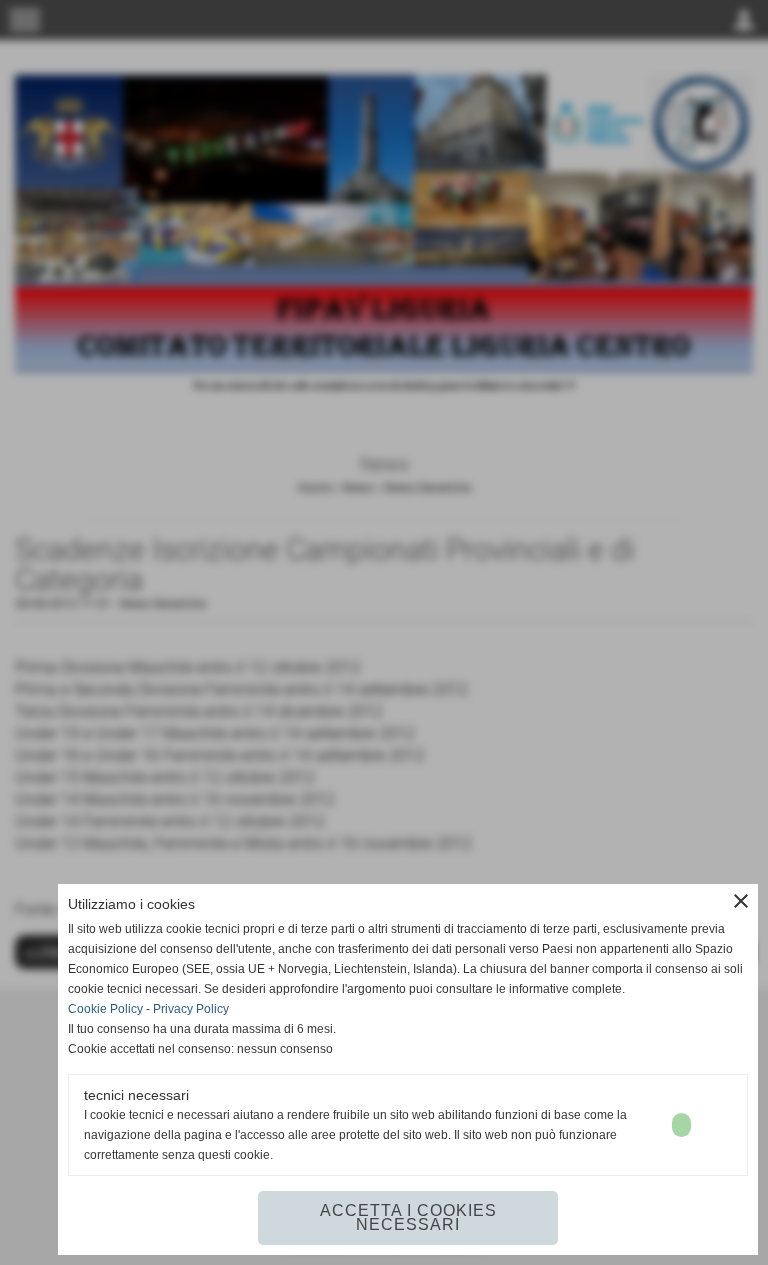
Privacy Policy (191, 1009)
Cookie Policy (105, 1009)
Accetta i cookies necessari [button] (408, 1217)
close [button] (741, 901)
